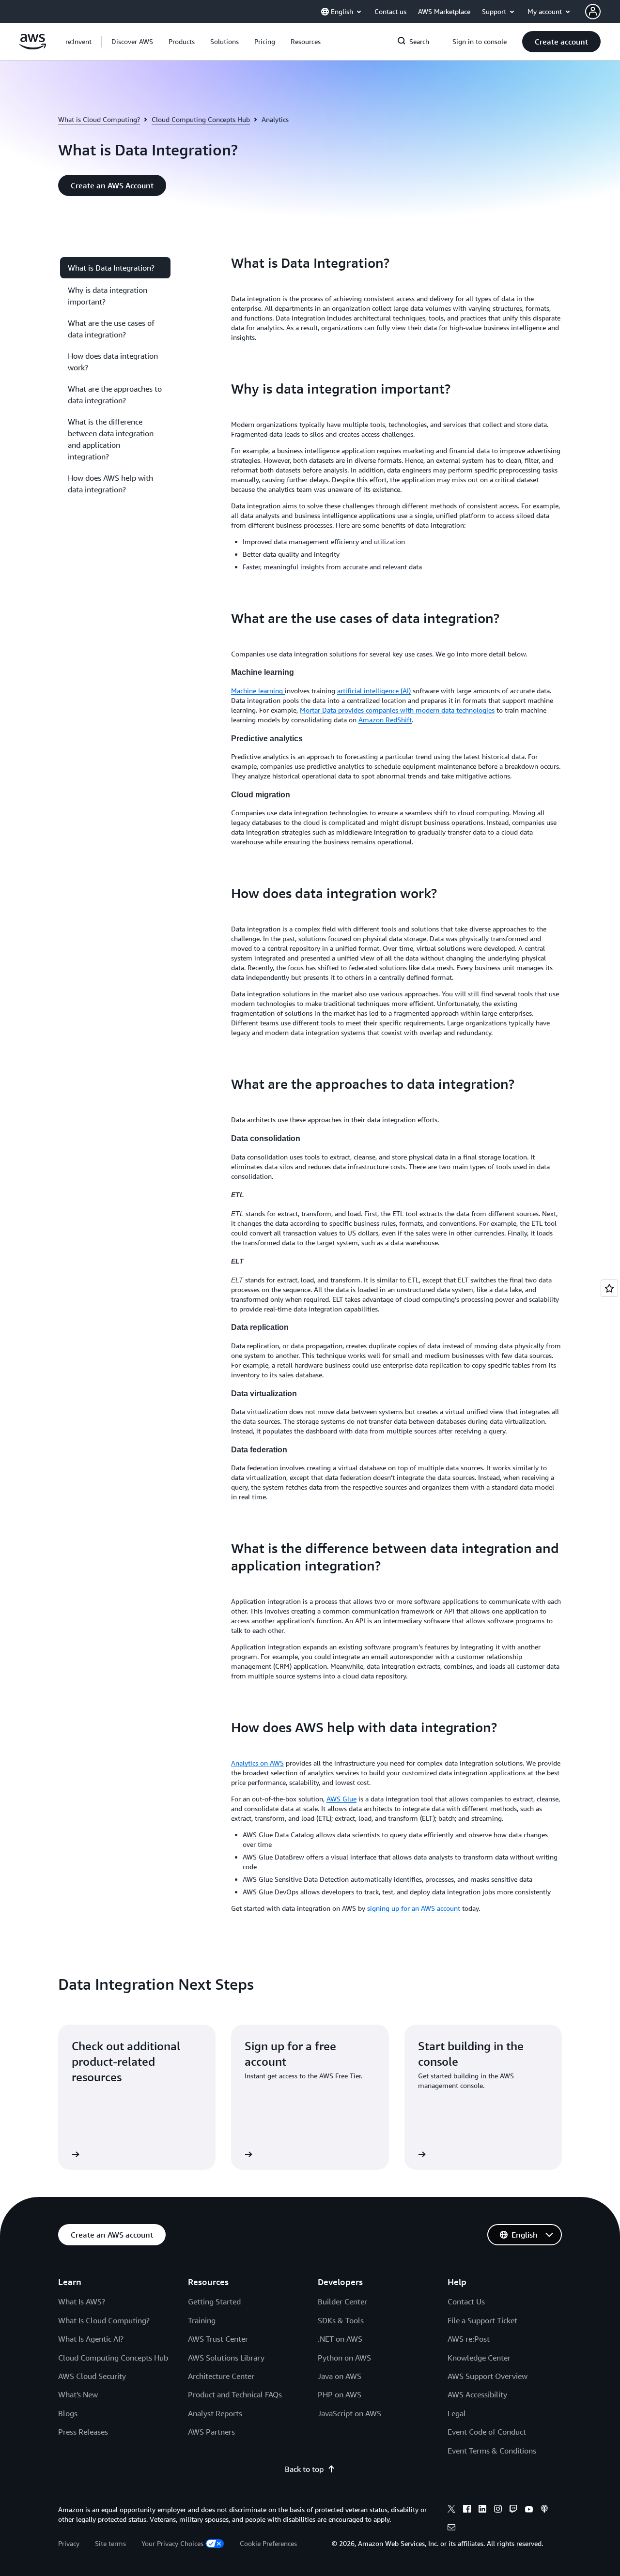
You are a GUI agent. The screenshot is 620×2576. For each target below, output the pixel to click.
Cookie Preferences (268, 2543)
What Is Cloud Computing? (104, 2320)
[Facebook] (467, 2510)
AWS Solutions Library (226, 2358)
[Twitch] (513, 2510)
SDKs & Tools (341, 2320)
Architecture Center (221, 2376)
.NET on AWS (340, 2339)
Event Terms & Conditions (492, 2451)
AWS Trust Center (218, 2339)
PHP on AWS (340, 2394)
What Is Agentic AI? (91, 2339)
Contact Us (466, 2302)
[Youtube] (529, 2510)
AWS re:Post (469, 2339)
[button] (132, 42)
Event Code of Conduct (487, 2432)
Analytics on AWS (257, 1763)
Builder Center (342, 2302)
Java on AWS (340, 2376)
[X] (451, 2510)
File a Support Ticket (482, 2320)
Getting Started (214, 2302)
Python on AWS (344, 2358)
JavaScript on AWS (349, 2413)
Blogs (68, 2413)
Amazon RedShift (385, 720)
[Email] (451, 2529)
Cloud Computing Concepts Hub (201, 119)
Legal (457, 2413)
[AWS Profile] (593, 12)
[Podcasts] (544, 2510)
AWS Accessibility (477, 2394)
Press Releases (83, 2432)
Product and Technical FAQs (235, 2394)
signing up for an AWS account (414, 1908)
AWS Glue (341, 1799)
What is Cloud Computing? (99, 119)
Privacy (69, 2543)
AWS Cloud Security (92, 2376)
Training (202, 2320)
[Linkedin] (482, 2510)
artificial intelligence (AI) (374, 691)
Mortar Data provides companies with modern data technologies (397, 710)
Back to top (304, 2469)
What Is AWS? (82, 2302)
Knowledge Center (479, 2358)
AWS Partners (211, 2432)
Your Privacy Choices (172, 2543)
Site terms (110, 2543)
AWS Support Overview (488, 2376)
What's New (78, 2394)
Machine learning (258, 691)
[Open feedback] (609, 1288)
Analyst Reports (215, 2413)
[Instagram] (498, 2510)
